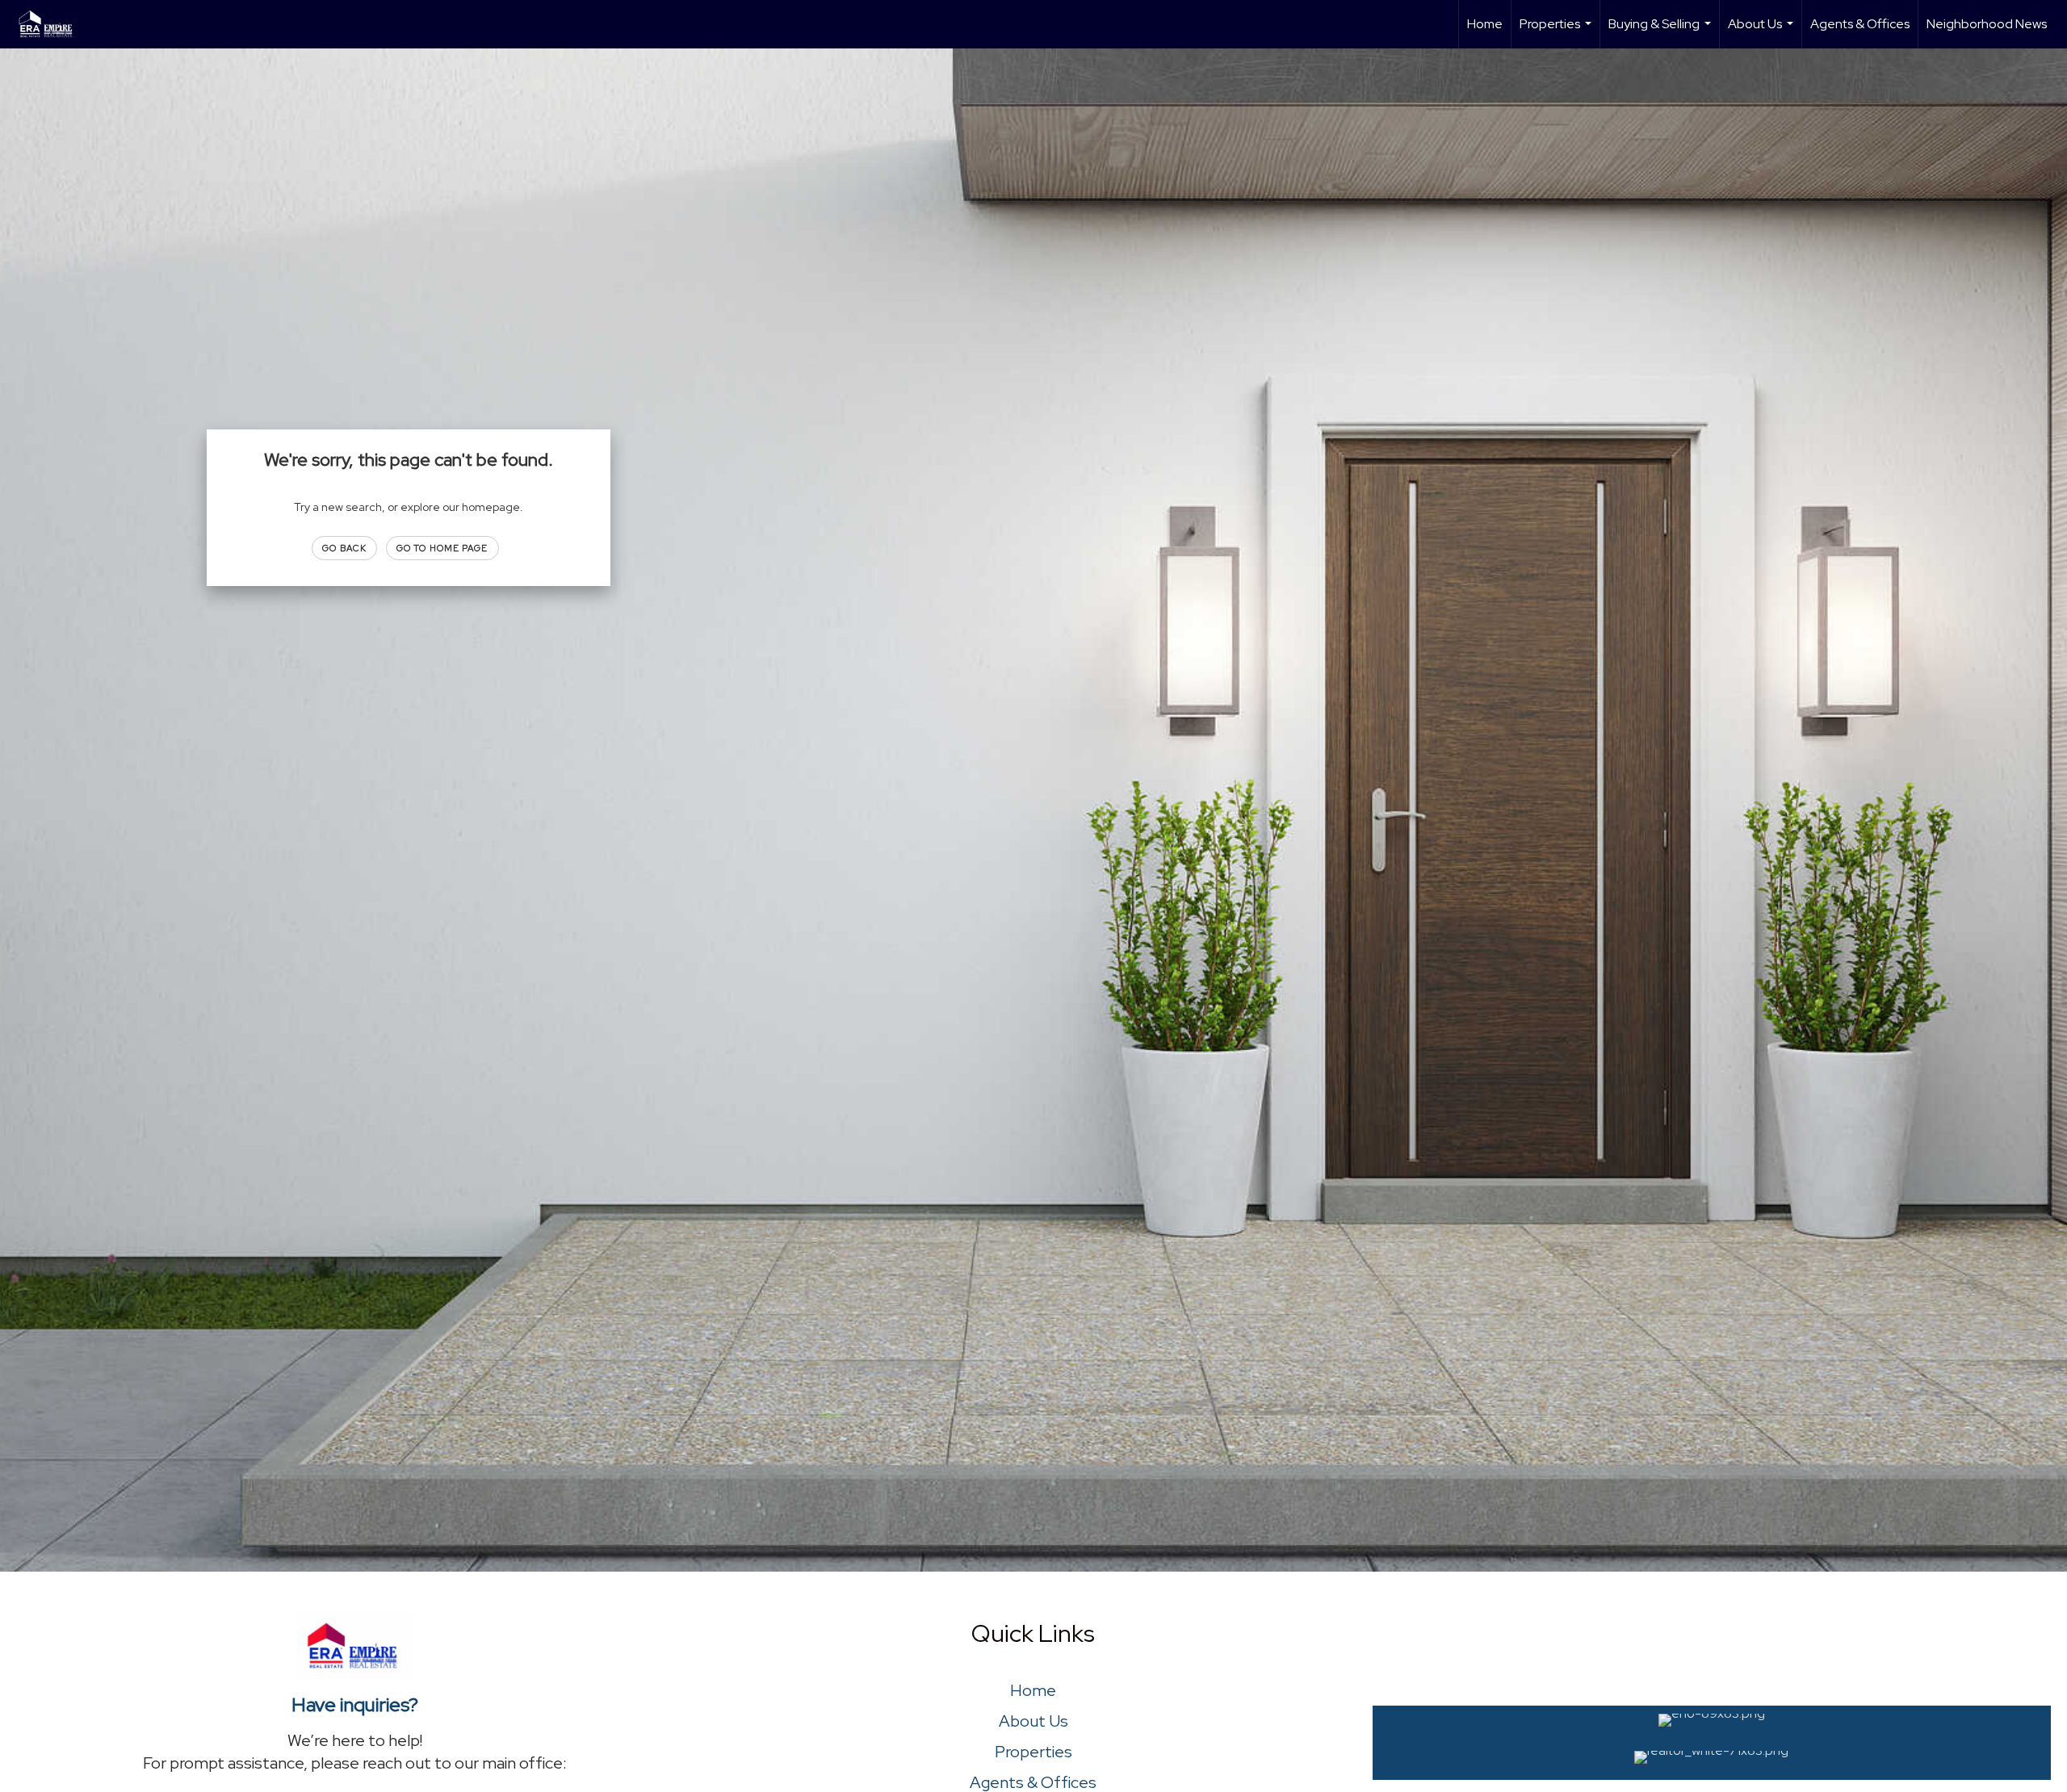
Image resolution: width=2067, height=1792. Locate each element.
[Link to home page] (55, 24)
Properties (1558, 32)
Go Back (344, 548)
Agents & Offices (1860, 24)
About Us (1763, 32)
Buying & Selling (1662, 32)
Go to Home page (442, 548)
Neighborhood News (1987, 24)
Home (1485, 24)
